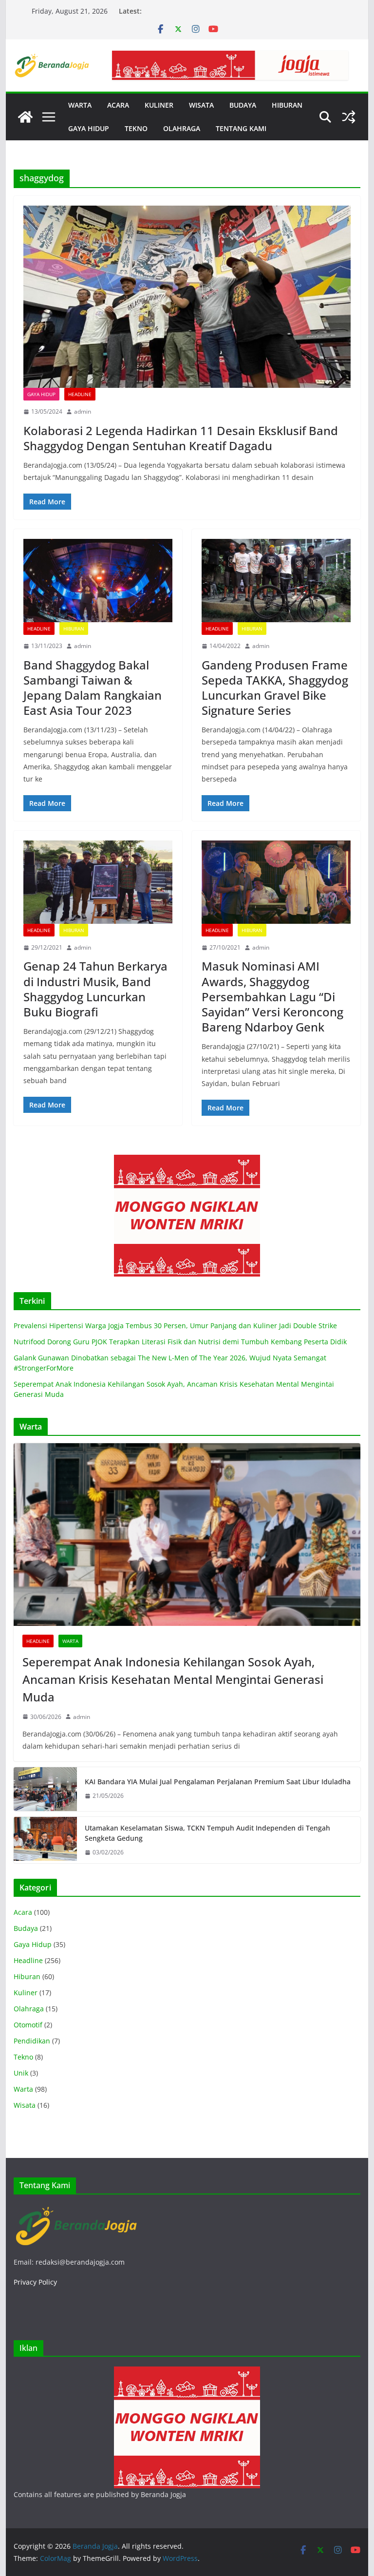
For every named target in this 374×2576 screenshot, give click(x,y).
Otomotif (28, 2025)
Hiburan (74, 629)
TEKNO (136, 128)
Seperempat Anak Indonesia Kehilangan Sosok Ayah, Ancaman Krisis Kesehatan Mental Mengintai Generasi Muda (173, 1679)
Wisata (25, 2105)
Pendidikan (32, 2041)
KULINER (159, 105)
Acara (23, 1912)
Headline (80, 394)
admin (83, 411)
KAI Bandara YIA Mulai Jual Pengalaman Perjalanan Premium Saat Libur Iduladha (218, 1782)
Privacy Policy (35, 2282)
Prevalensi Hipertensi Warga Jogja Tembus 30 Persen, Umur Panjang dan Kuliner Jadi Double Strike (175, 1326)
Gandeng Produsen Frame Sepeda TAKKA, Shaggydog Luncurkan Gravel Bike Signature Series (275, 688)
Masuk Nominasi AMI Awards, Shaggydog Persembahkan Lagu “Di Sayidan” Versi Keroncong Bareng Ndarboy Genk (272, 996)
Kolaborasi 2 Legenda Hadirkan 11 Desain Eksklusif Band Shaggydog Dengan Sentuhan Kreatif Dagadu (181, 438)
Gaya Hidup (41, 394)
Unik (21, 2073)
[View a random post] (349, 117)
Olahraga (29, 2009)
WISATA (201, 105)
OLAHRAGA (182, 128)
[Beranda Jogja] (25, 117)
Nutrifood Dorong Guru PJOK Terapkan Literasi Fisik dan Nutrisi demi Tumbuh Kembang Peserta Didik (180, 1342)
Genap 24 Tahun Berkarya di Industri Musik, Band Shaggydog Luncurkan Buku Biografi (95, 989)
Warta (70, 1641)
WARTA (80, 105)
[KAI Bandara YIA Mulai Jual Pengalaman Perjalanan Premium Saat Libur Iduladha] (45, 1789)
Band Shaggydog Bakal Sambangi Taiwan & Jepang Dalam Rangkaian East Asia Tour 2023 (93, 688)
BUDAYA (243, 105)
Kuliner (26, 1993)
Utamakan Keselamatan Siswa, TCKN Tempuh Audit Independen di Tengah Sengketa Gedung (207, 1833)
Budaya (26, 1928)
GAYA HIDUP (89, 128)
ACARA (118, 105)
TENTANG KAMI (241, 128)
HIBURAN (287, 105)
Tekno (23, 2057)
